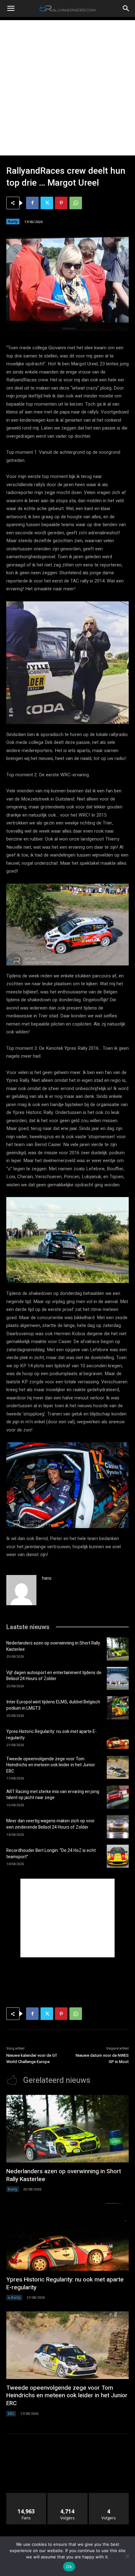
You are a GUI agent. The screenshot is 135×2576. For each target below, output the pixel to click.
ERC (11, 2413)
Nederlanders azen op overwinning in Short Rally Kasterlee (53, 1646)
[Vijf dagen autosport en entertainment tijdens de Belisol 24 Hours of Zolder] (118, 1679)
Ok (69, 2567)
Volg (68, 2495)
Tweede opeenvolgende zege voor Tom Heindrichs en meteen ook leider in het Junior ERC (51, 1765)
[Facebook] (32, 203)
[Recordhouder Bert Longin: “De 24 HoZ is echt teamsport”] (118, 1856)
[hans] (21, 1590)
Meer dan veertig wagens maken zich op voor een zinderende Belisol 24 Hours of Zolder (51, 1824)
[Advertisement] (67, 88)
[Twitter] (47, 203)
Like (27, 2495)
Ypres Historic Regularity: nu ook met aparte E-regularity (51, 1735)
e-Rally (14, 2297)
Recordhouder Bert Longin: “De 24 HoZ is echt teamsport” (51, 1854)
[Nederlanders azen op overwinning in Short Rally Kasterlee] (118, 1649)
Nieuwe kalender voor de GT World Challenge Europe (32, 2059)
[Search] (126, 8)
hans (47, 1578)
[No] (127, 2556)
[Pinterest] (61, 203)
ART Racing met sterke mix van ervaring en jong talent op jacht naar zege (53, 1795)
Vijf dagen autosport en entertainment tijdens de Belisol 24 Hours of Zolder (54, 1676)
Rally (13, 221)
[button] (11, 8)
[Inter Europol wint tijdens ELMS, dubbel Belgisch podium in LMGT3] (118, 1708)
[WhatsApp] (76, 203)
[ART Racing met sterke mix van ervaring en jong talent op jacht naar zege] (118, 1797)
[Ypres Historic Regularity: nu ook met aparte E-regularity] (118, 1737)
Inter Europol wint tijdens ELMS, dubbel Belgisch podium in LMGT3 (53, 1705)
